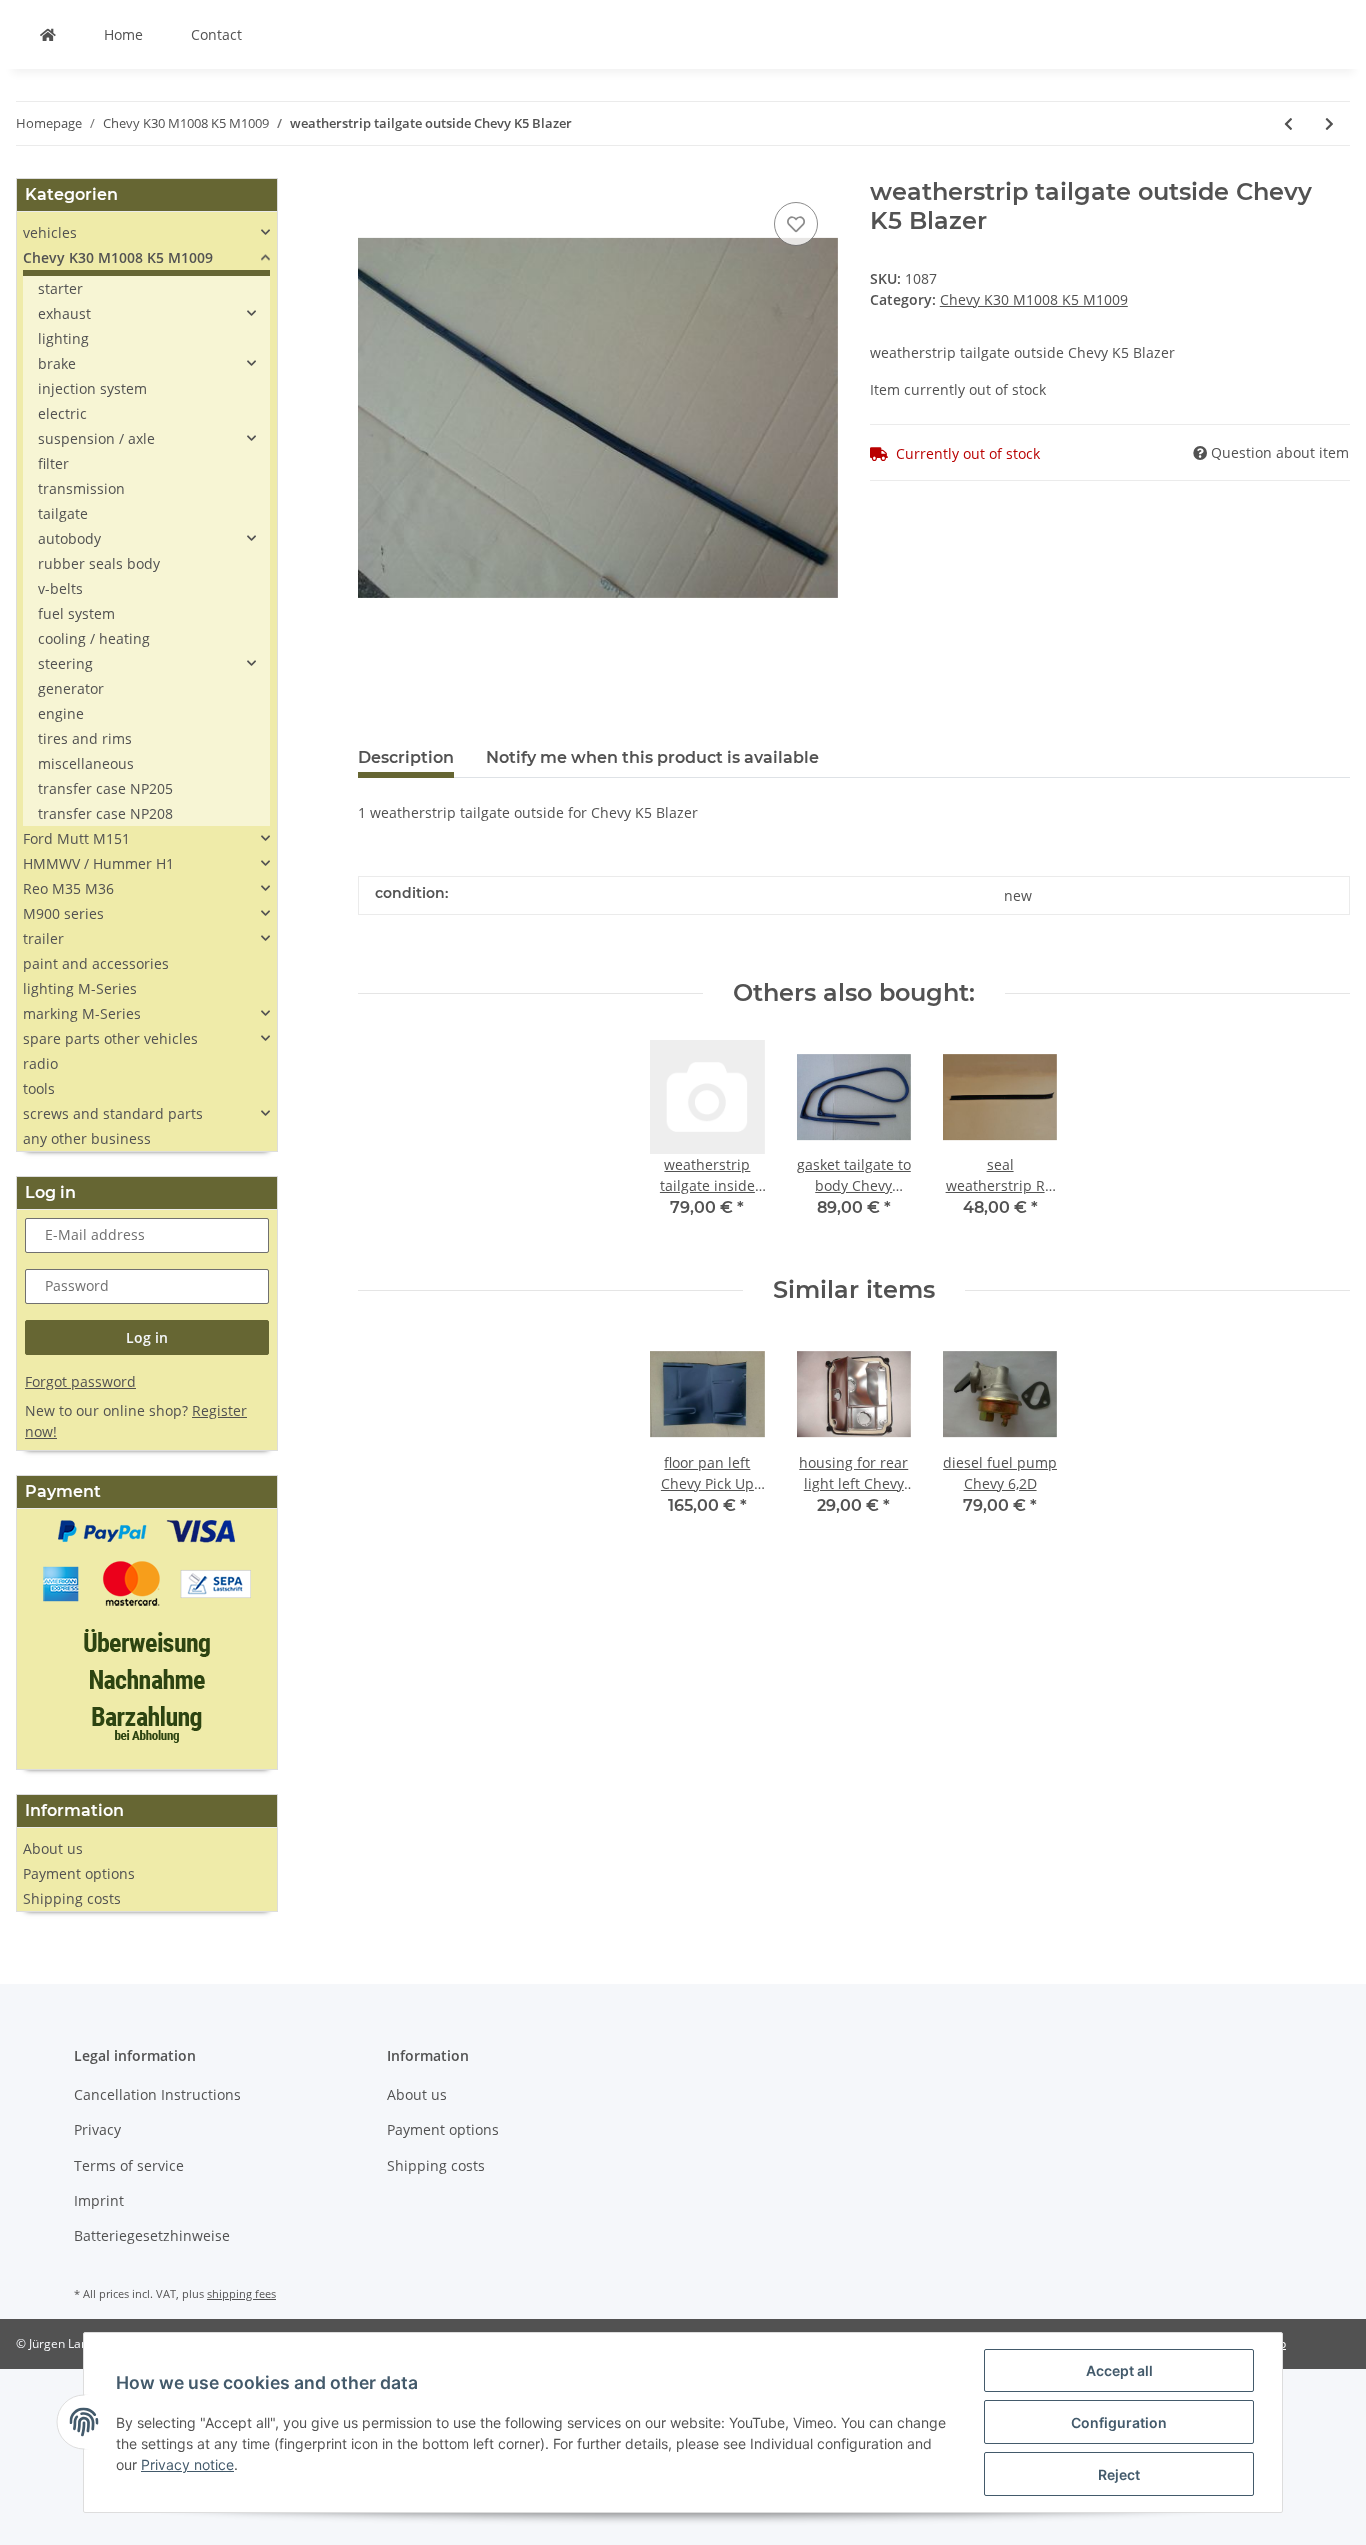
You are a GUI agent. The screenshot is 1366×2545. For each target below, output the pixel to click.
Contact (216, 34)
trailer (43, 938)
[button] (146, 232)
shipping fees (241, 2293)
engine (61, 713)
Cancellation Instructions (157, 2094)
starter (60, 288)
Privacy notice (187, 2464)
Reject (1119, 2474)
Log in (147, 1337)
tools (39, 1088)
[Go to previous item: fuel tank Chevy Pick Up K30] (1288, 123)
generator (71, 688)
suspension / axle (96, 438)
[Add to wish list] (796, 224)
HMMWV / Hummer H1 (98, 863)
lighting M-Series (80, 988)
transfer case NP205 (105, 788)
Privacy (97, 2129)
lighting (63, 338)
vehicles (50, 232)
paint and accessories (96, 963)
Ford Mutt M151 (76, 838)
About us (53, 1848)
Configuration (1119, 2422)
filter (53, 463)
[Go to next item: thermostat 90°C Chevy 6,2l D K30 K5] (1329, 123)
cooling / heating (94, 638)
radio (40, 1063)
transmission (81, 488)
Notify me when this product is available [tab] (652, 757)
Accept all (1119, 2370)
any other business (87, 1138)
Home (123, 34)
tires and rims (85, 738)
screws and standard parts (113, 1113)
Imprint (99, 2200)
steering (65, 663)
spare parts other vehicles (110, 1038)
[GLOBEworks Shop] (48, 34)
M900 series (63, 913)
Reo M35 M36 (68, 888)
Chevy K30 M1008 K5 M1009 (1034, 299)
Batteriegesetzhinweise (152, 2235)
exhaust (64, 313)
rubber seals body (99, 563)
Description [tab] (406, 757)
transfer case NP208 (105, 813)
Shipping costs (72, 1898)
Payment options (79, 1873)
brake (57, 363)
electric (62, 413)
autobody (69, 538)
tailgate (63, 513)
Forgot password (80, 1381)
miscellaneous (86, 763)
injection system (92, 388)
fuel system (76, 613)
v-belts (60, 588)
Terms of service (129, 2165)
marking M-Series (82, 1013)
